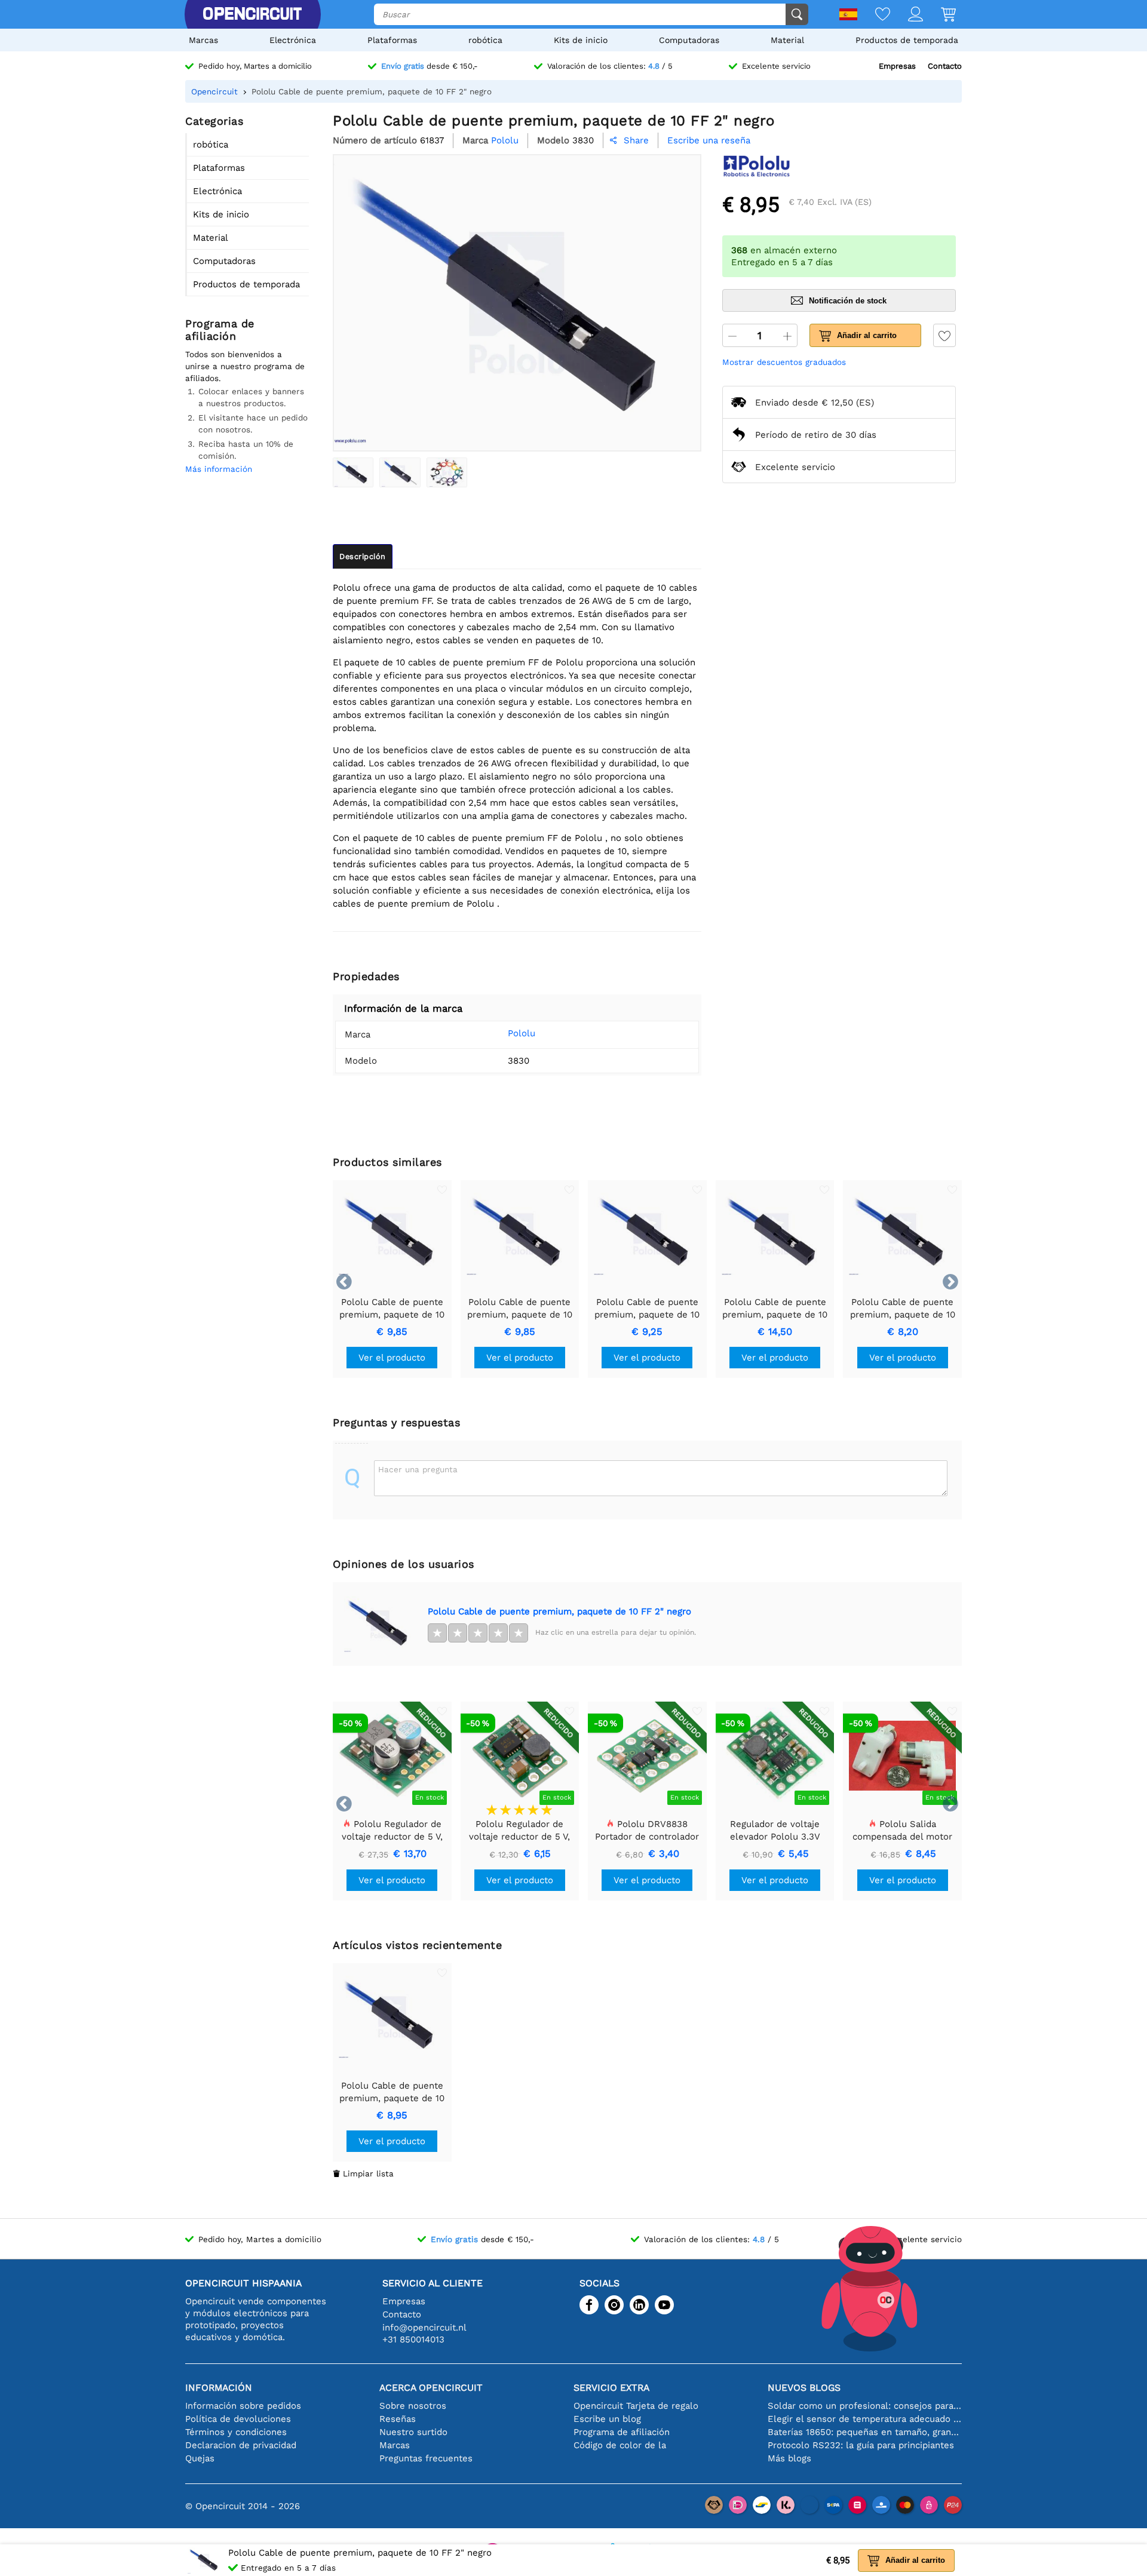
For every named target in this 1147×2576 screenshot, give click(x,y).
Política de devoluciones (238, 2419)
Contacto (945, 66)
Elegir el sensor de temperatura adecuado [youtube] (865, 2419)
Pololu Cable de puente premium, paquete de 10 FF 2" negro (559, 1611)
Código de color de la (620, 2445)
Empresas (897, 66)
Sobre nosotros (413, 2406)
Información (219, 2388)
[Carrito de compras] (939, 15)
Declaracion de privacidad (241, 2445)
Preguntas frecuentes (426, 2458)
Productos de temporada (907, 40)
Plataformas (392, 40)
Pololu (522, 1033)
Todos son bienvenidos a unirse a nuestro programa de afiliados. (245, 366)
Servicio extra (611, 2388)
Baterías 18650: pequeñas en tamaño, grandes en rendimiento (865, 2432)
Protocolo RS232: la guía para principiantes (861, 2445)
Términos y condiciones (236, 2432)
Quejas (200, 2458)
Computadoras (689, 40)
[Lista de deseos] (874, 15)
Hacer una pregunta (418, 1469)
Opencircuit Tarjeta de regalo (636, 2406)
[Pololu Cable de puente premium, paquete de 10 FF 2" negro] (353, 472)
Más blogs (789, 2458)
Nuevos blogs (804, 2388)
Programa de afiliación (622, 2432)
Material (787, 40)
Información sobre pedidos (243, 2406)
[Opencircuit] (252, 14)
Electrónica (293, 40)
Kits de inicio (581, 40)
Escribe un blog (607, 2419)
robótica (485, 40)
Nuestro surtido (413, 2432)
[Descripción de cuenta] (907, 15)
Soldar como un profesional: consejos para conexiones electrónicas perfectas (865, 2406)
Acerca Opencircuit (431, 2388)
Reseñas (398, 2419)
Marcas (203, 40)
